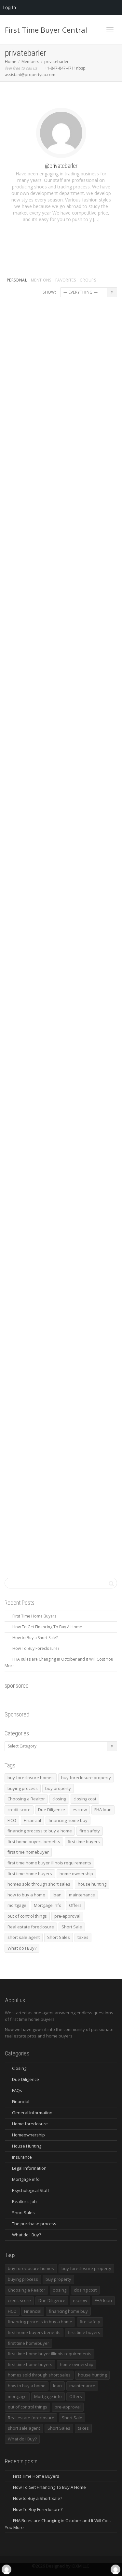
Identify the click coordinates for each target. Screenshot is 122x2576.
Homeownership (28, 2135)
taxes (83, 1937)
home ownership (76, 1874)
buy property (58, 1788)
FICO (12, 1820)
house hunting (92, 1884)
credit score (19, 1810)
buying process (23, 1788)
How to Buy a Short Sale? (35, 1638)
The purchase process (34, 2224)
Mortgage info (48, 1905)
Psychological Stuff (31, 2190)
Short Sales (59, 1937)
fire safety (90, 1831)
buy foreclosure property (86, 1778)
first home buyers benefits (34, 1842)
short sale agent (24, 1937)
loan (57, 1895)
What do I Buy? (22, 1948)
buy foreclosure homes (31, 1778)
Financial (32, 1820)
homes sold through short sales (39, 1884)
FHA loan (103, 1810)
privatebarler (44, 327)
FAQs (17, 2090)
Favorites (66, 280)
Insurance (22, 2157)
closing (59, 1799)
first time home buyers (30, 1874)
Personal (17, 280)
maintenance (82, 1895)
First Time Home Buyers (34, 1616)
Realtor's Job (24, 2201)
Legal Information (29, 2168)
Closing (19, 2068)
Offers (75, 1905)
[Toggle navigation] (110, 29)
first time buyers (84, 1842)
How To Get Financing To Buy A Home (47, 1627)
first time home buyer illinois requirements (49, 1863)
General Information (32, 2113)
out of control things (27, 1916)
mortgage (17, 1905)
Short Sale (72, 1927)
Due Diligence (52, 1810)
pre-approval (67, 1916)
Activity (28, 272)
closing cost (85, 1799)
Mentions (41, 280)
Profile (61, 272)
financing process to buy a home (40, 1831)
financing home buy (68, 1820)
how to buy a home (26, 1895)
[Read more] (61, 410)
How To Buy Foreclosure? (36, 1648)
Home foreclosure (30, 2124)
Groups (94, 262)
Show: (49, 292)
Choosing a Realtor (26, 1799)
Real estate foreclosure (31, 1927)
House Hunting (27, 2146)
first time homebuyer (28, 1852)
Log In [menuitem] (9, 7)
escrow (80, 1810)
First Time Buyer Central (46, 30)
